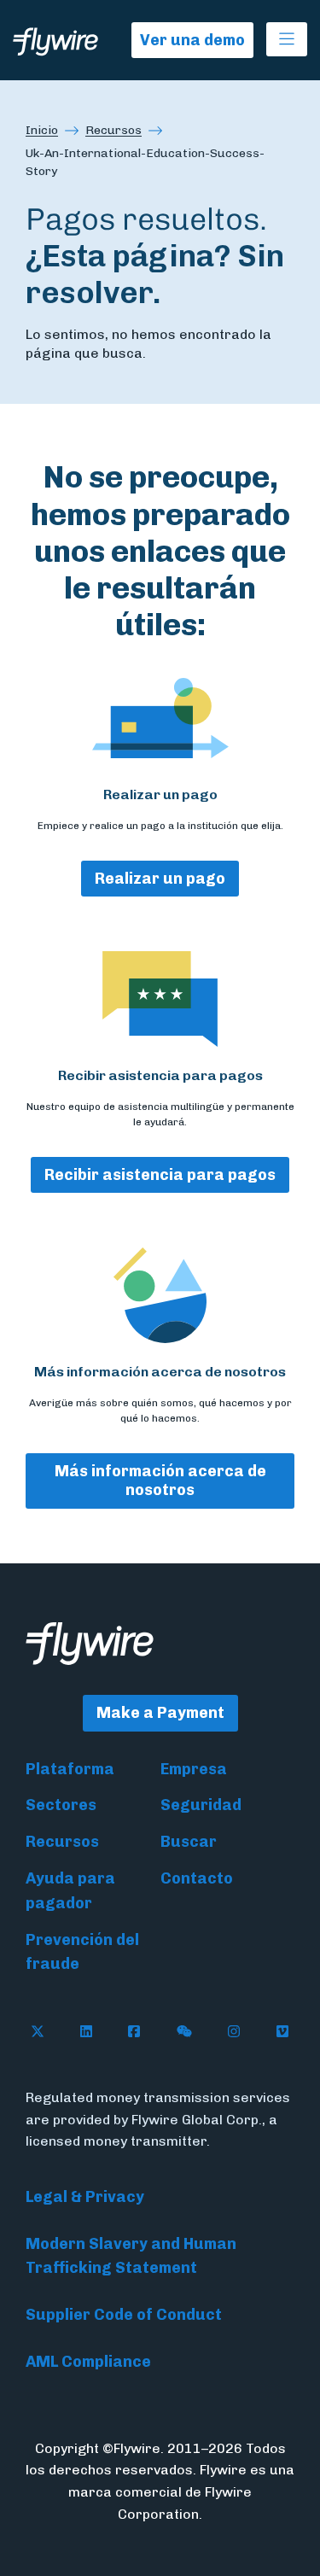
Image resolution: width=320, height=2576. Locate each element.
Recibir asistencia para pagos (160, 1175)
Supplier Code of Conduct (124, 2315)
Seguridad (201, 1805)
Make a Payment (160, 1713)
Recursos (113, 130)
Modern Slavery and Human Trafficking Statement (131, 2256)
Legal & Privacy (85, 2197)
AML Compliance (88, 2362)
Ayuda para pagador (70, 1891)
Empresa (194, 1769)
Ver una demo (192, 40)
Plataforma (70, 1769)
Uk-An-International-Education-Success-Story (145, 162)
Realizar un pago (160, 879)
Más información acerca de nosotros (160, 1481)
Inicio (42, 130)
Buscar (189, 1842)
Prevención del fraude (82, 1952)
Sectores (61, 1805)
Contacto (197, 1878)
